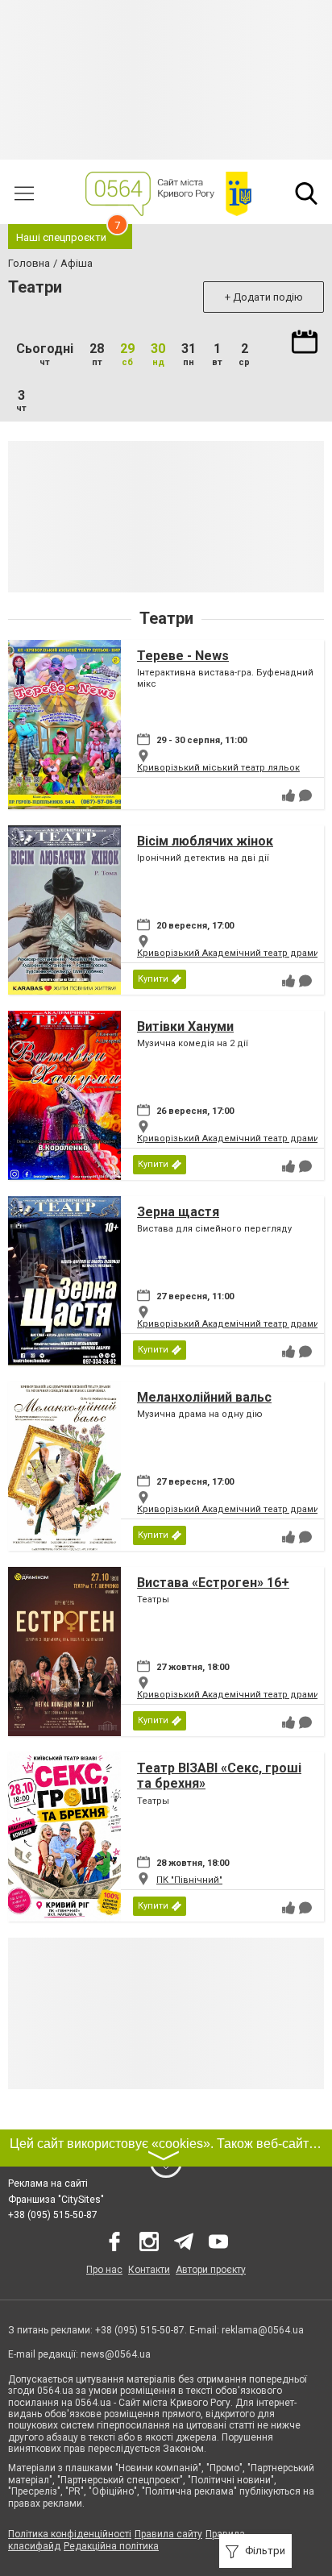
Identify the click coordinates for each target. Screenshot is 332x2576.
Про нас (104, 2270)
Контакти (149, 2270)
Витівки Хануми (185, 1026)
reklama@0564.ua (263, 2330)
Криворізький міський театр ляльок (218, 768)
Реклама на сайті (48, 2183)
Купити (153, 979)
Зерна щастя (178, 1212)
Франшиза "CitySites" (56, 2200)
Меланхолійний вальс (204, 1397)
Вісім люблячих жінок (205, 841)
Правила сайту (168, 2534)
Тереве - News (183, 656)
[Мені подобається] (288, 796)
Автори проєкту (211, 2270)
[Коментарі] (305, 796)
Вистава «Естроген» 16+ (213, 1583)
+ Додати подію (264, 297)
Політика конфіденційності (70, 2534)
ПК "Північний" (189, 1880)
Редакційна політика (111, 2546)
